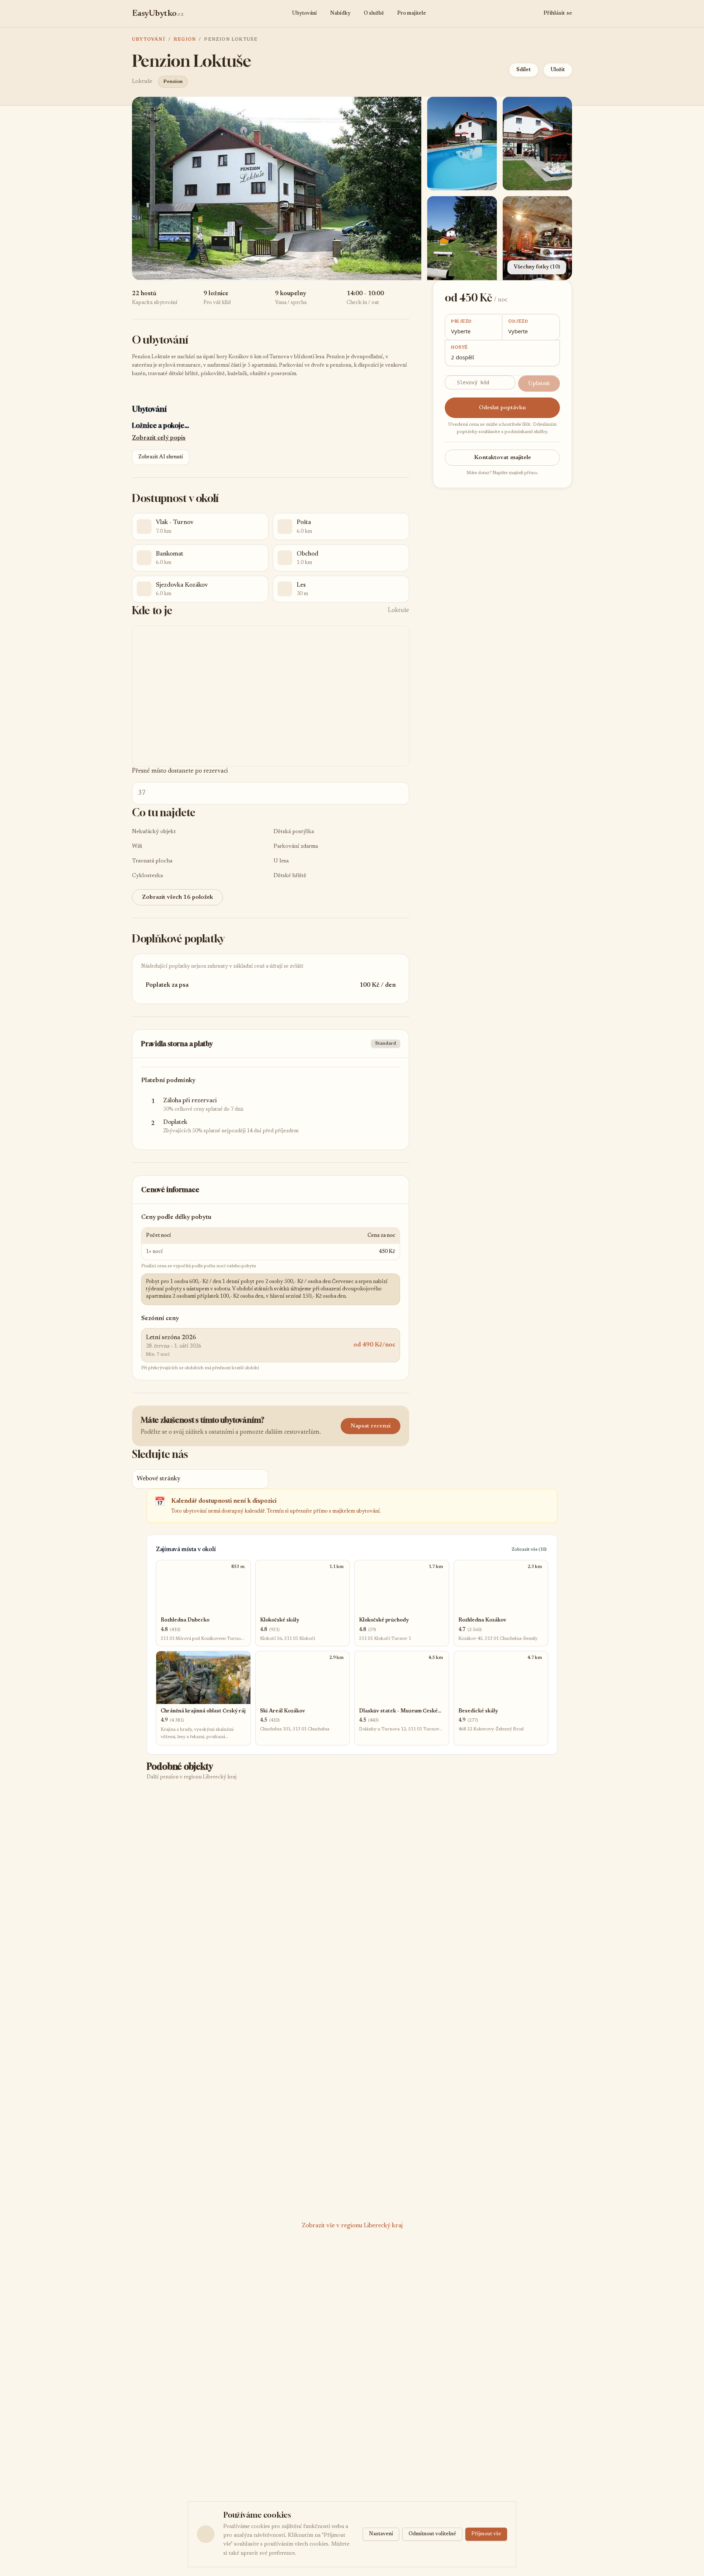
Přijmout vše (486, 2534)
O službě (374, 14)
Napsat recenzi (371, 1426)
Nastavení (381, 2534)
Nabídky (340, 14)
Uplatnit (539, 384)
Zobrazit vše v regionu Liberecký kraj (352, 2226)
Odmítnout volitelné (432, 2534)
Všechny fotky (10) (537, 267)
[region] (271, 696)
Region (185, 40)
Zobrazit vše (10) (529, 1550)
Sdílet (524, 70)
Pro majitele (412, 14)
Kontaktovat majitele (503, 458)
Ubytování (304, 14)
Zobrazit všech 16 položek (177, 897)
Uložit (558, 70)
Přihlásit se (558, 13)
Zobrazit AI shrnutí (161, 457)
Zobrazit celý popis (159, 438)
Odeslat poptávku (502, 408)
